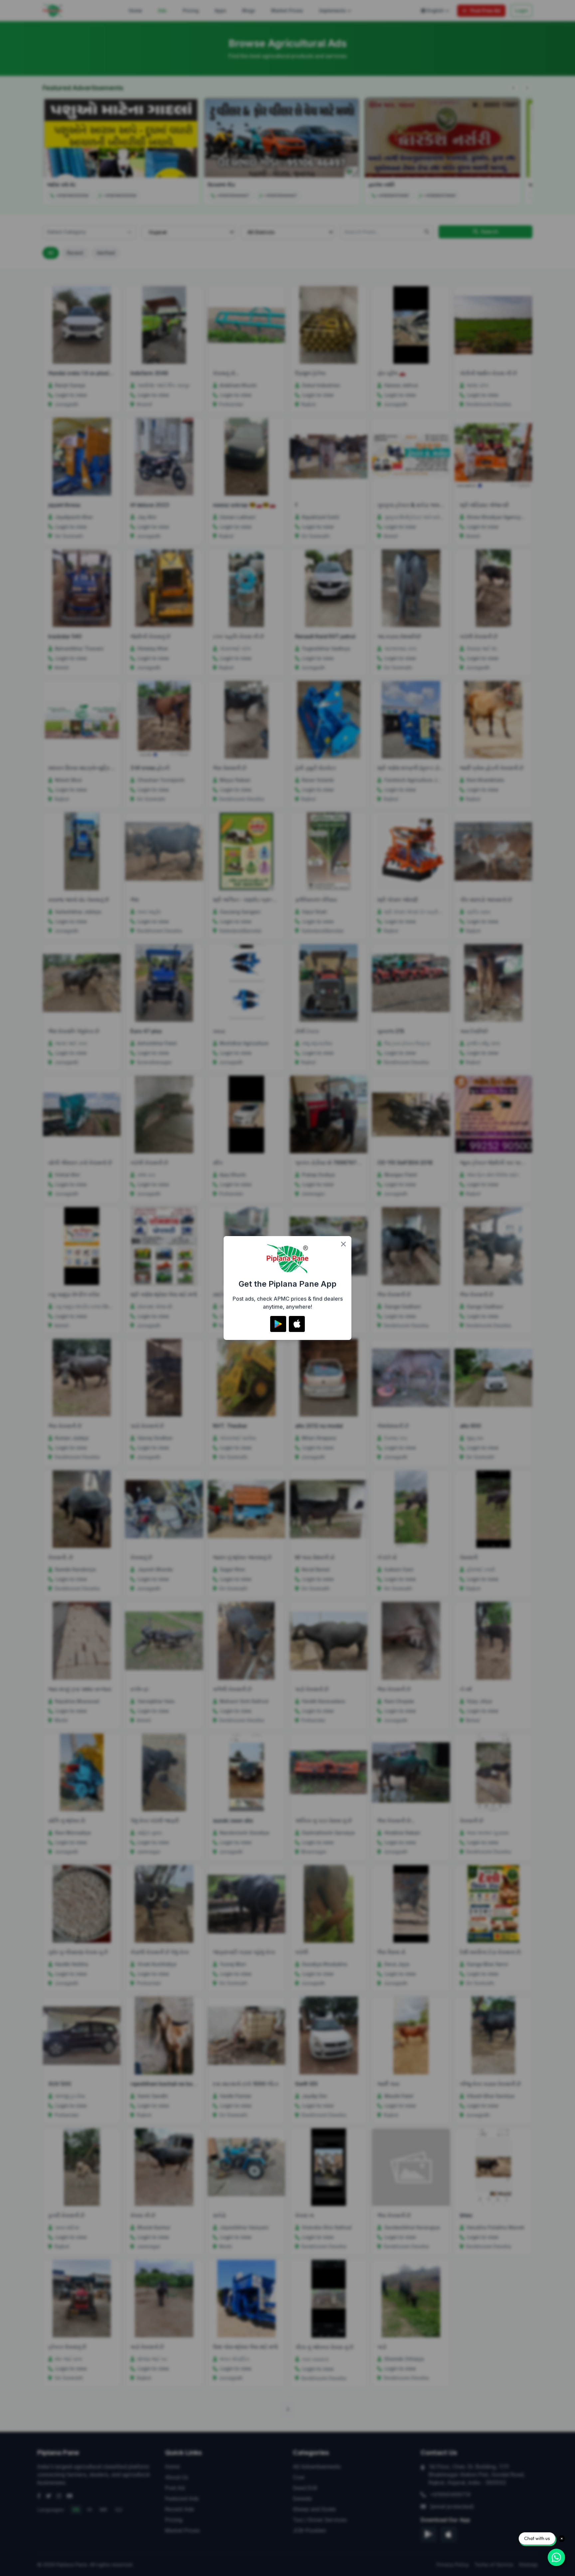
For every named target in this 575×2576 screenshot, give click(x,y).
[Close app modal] (343, 1244)
